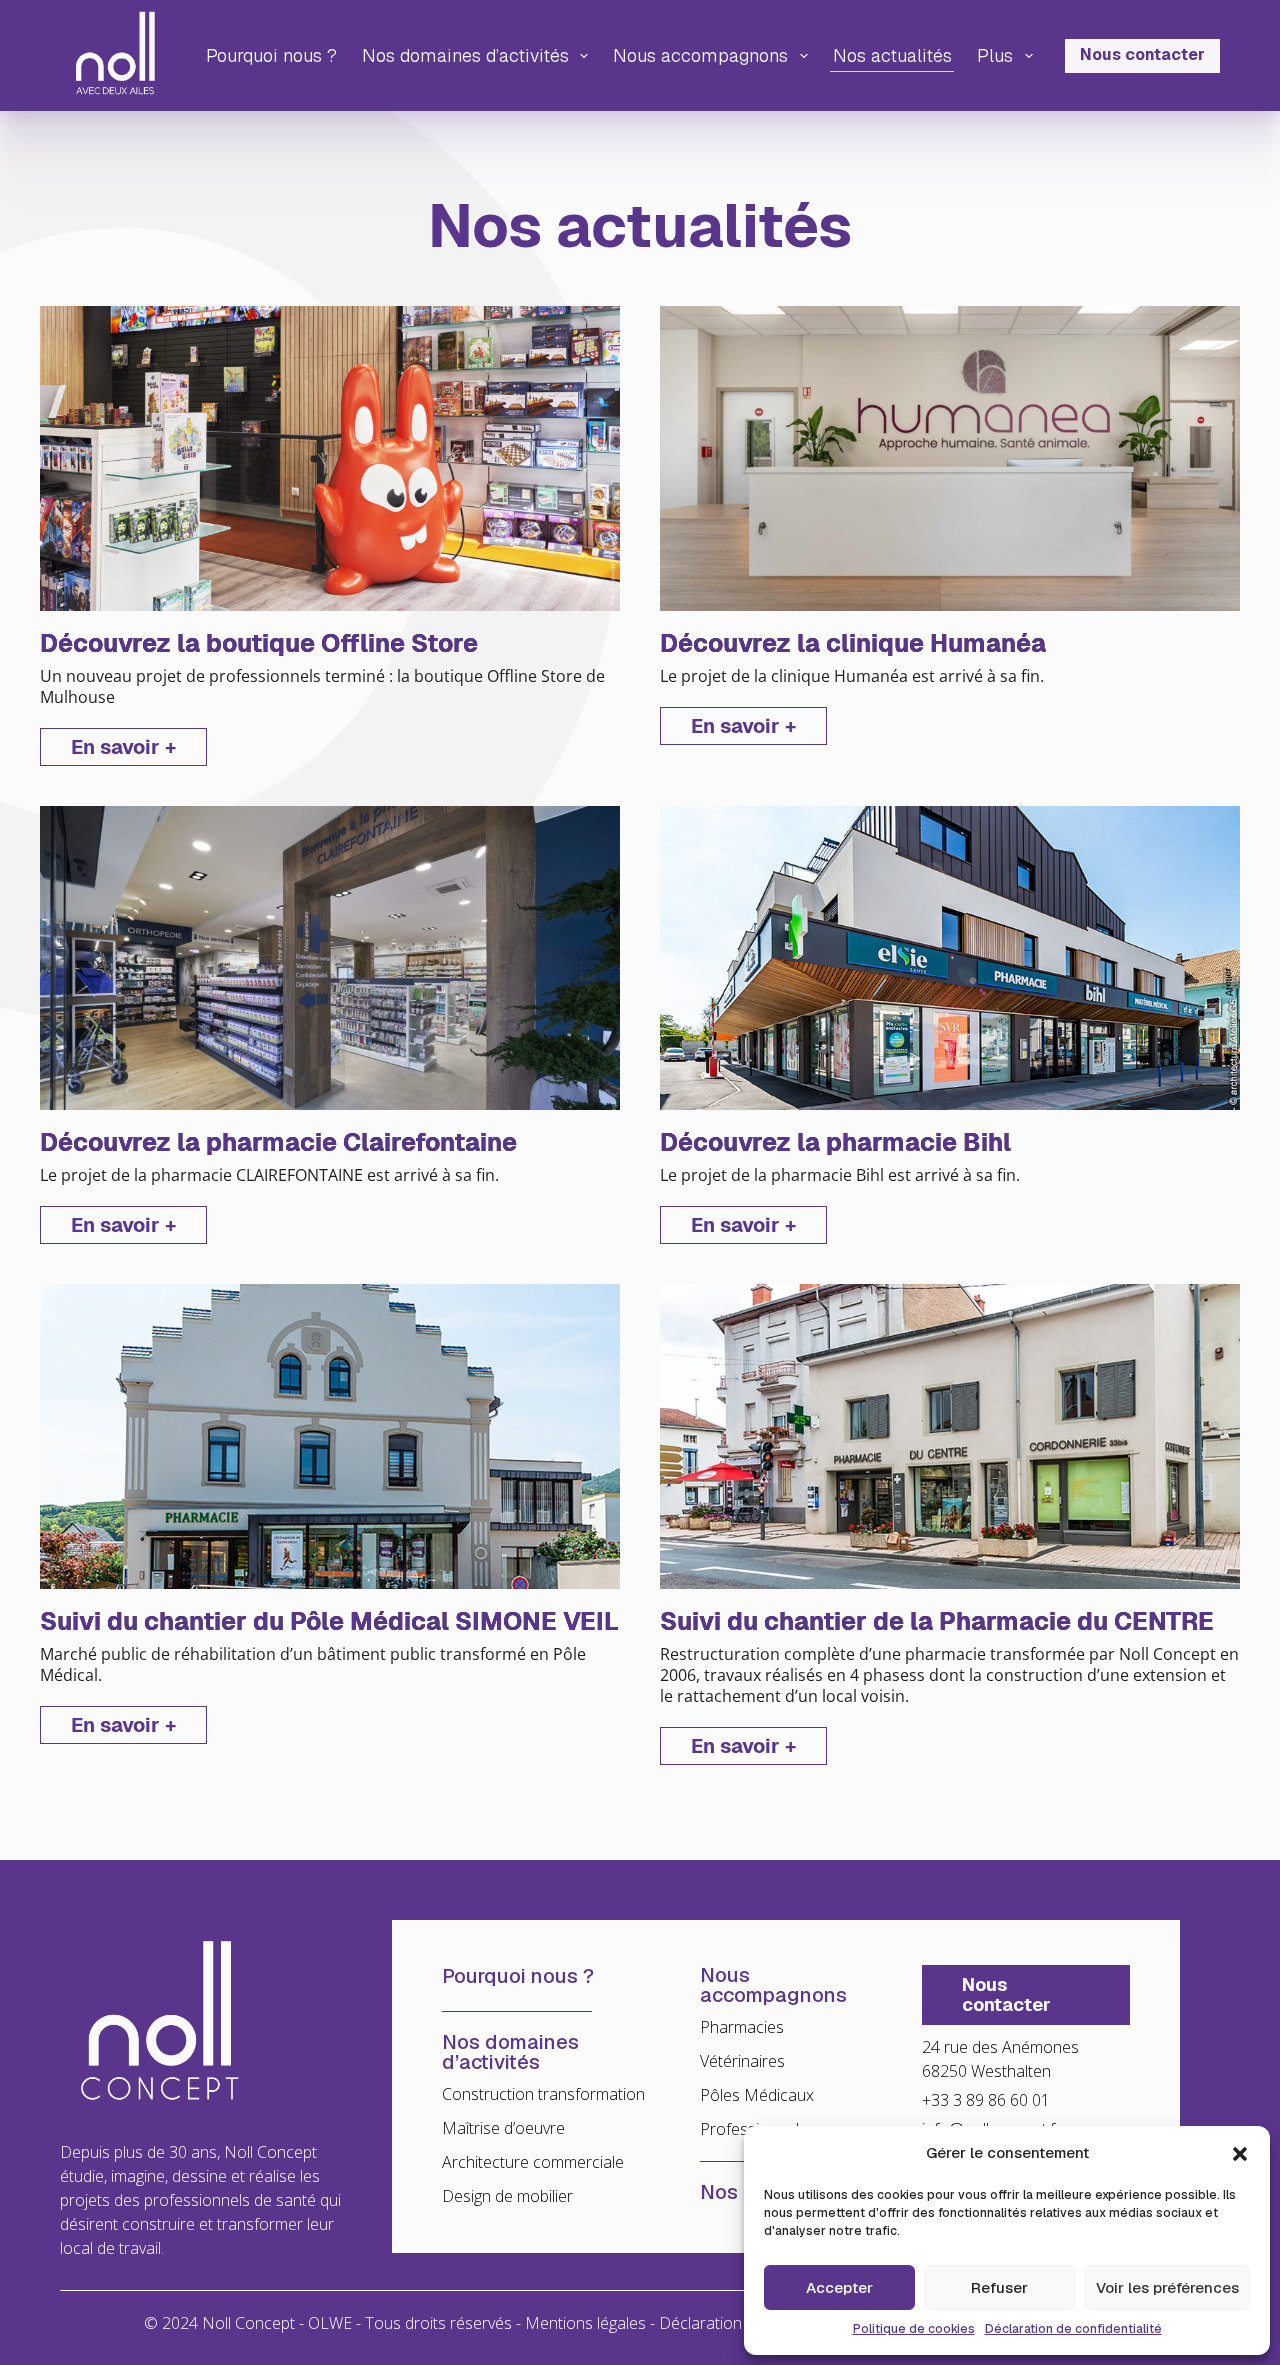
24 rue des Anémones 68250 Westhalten (1000, 2059)
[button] (1240, 2154)
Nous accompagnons (700, 55)
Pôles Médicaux (757, 2095)
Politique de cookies (914, 2329)
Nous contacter (1142, 54)
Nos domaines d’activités (465, 55)
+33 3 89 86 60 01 (986, 2100)
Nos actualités (892, 55)
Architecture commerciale (533, 2162)
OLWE (330, 2323)
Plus (995, 55)
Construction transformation (543, 2094)
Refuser (999, 2287)
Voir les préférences (1167, 2287)
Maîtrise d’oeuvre (503, 2128)
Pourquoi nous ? (271, 55)
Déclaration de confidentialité (1073, 2329)
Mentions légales (585, 2323)
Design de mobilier (507, 2196)
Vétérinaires (742, 2061)
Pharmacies (742, 2027)
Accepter (839, 2287)
